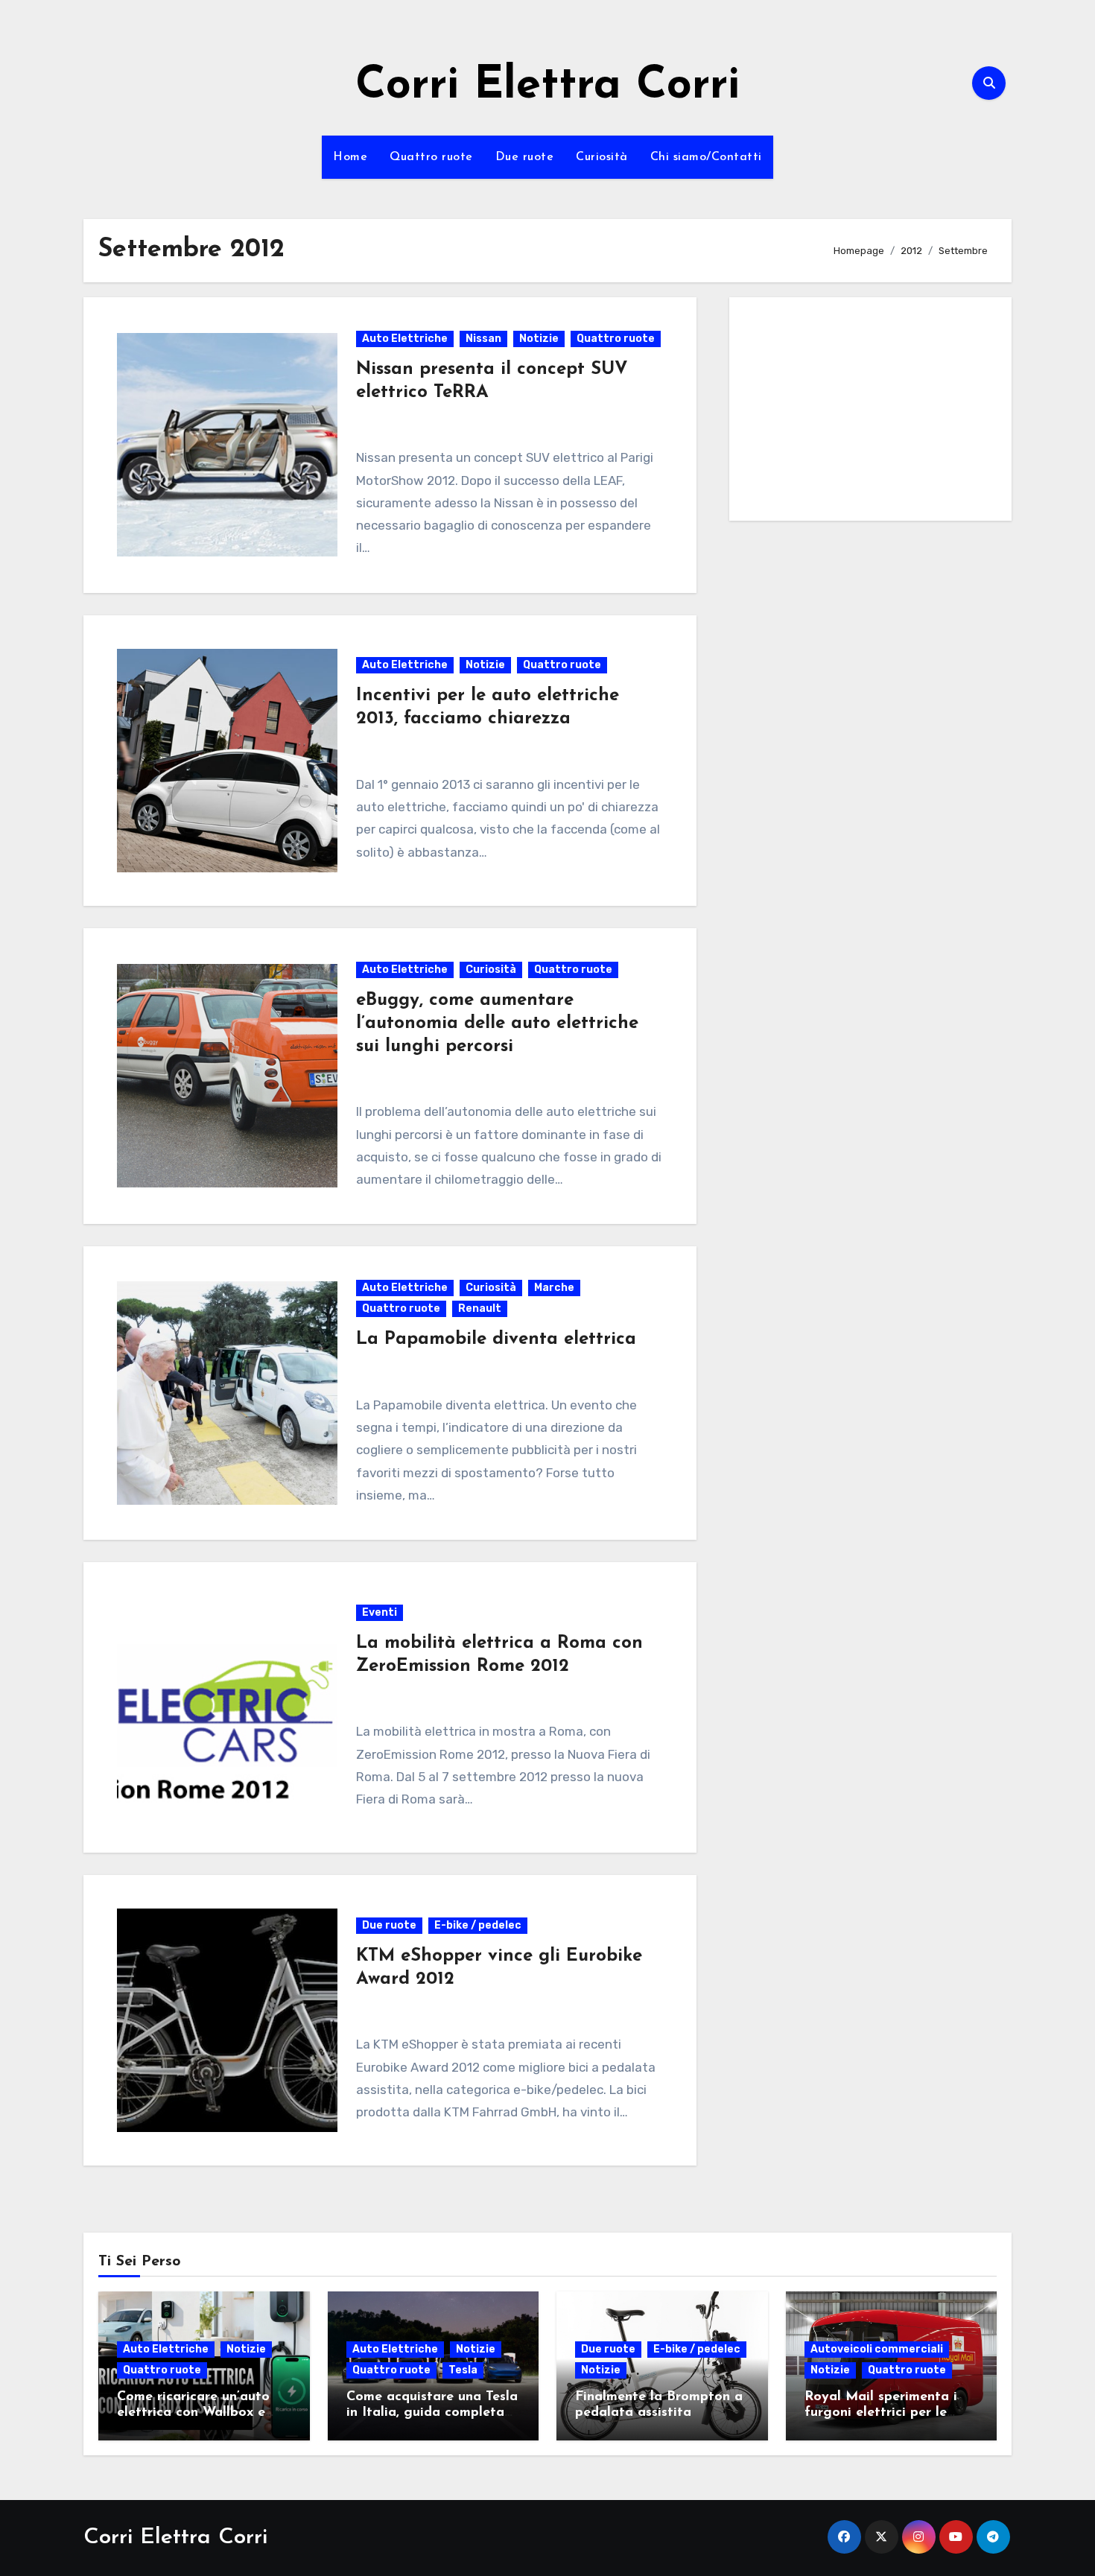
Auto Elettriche (405, 339)
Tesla (463, 2370)
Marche (554, 1288)
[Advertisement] (873, 413)
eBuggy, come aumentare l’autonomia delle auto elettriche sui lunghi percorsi (497, 1024)
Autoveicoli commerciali (877, 2349)
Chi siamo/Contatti (706, 157)
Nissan (483, 339)
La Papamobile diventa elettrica (496, 1339)
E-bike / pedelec (478, 1925)
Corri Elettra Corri (547, 86)
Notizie (539, 339)
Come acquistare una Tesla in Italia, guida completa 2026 (432, 2413)
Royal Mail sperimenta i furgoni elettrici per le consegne (881, 2413)
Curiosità (602, 157)
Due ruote (525, 157)
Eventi (380, 1612)
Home (350, 157)
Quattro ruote (431, 157)
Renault (480, 1308)
